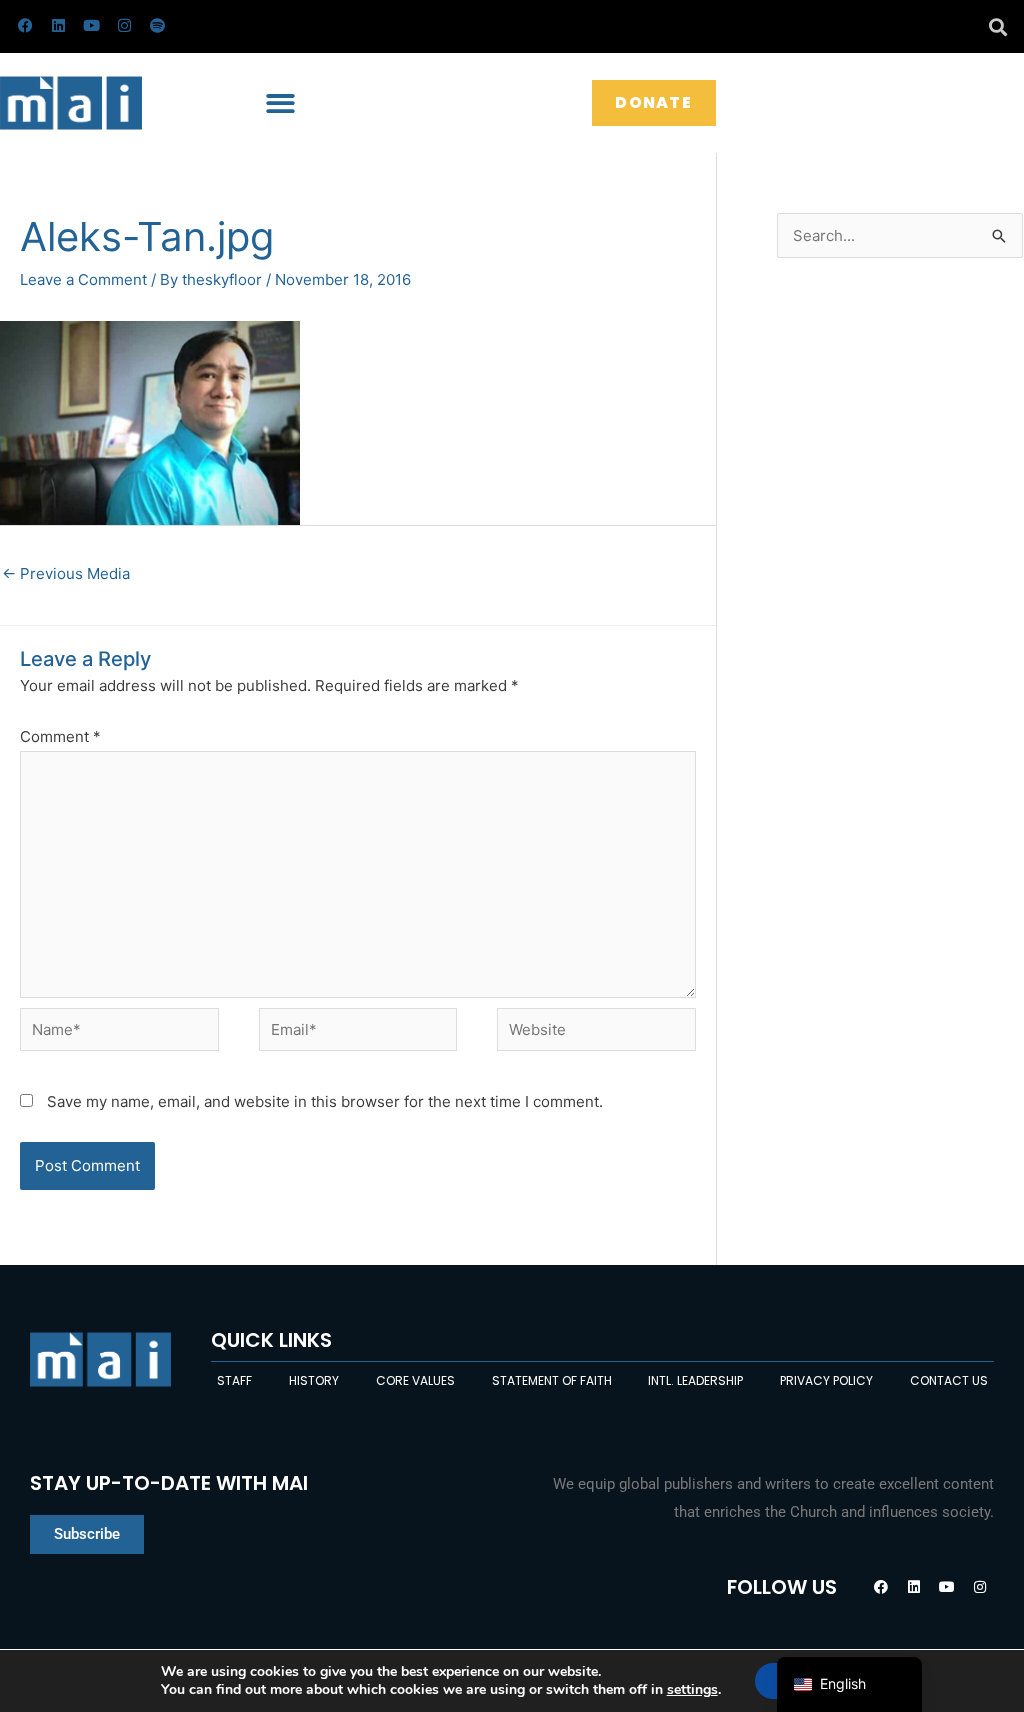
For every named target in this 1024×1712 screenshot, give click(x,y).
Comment (60, 736)
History (314, 1380)
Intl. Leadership (695, 1380)
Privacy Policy (826, 1380)
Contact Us (949, 1380)
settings (692, 1690)
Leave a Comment (83, 279)
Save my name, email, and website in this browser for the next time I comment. (325, 1101)
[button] (997, 26)
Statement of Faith (552, 1380)
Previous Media (66, 573)
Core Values (415, 1380)
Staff (234, 1380)
